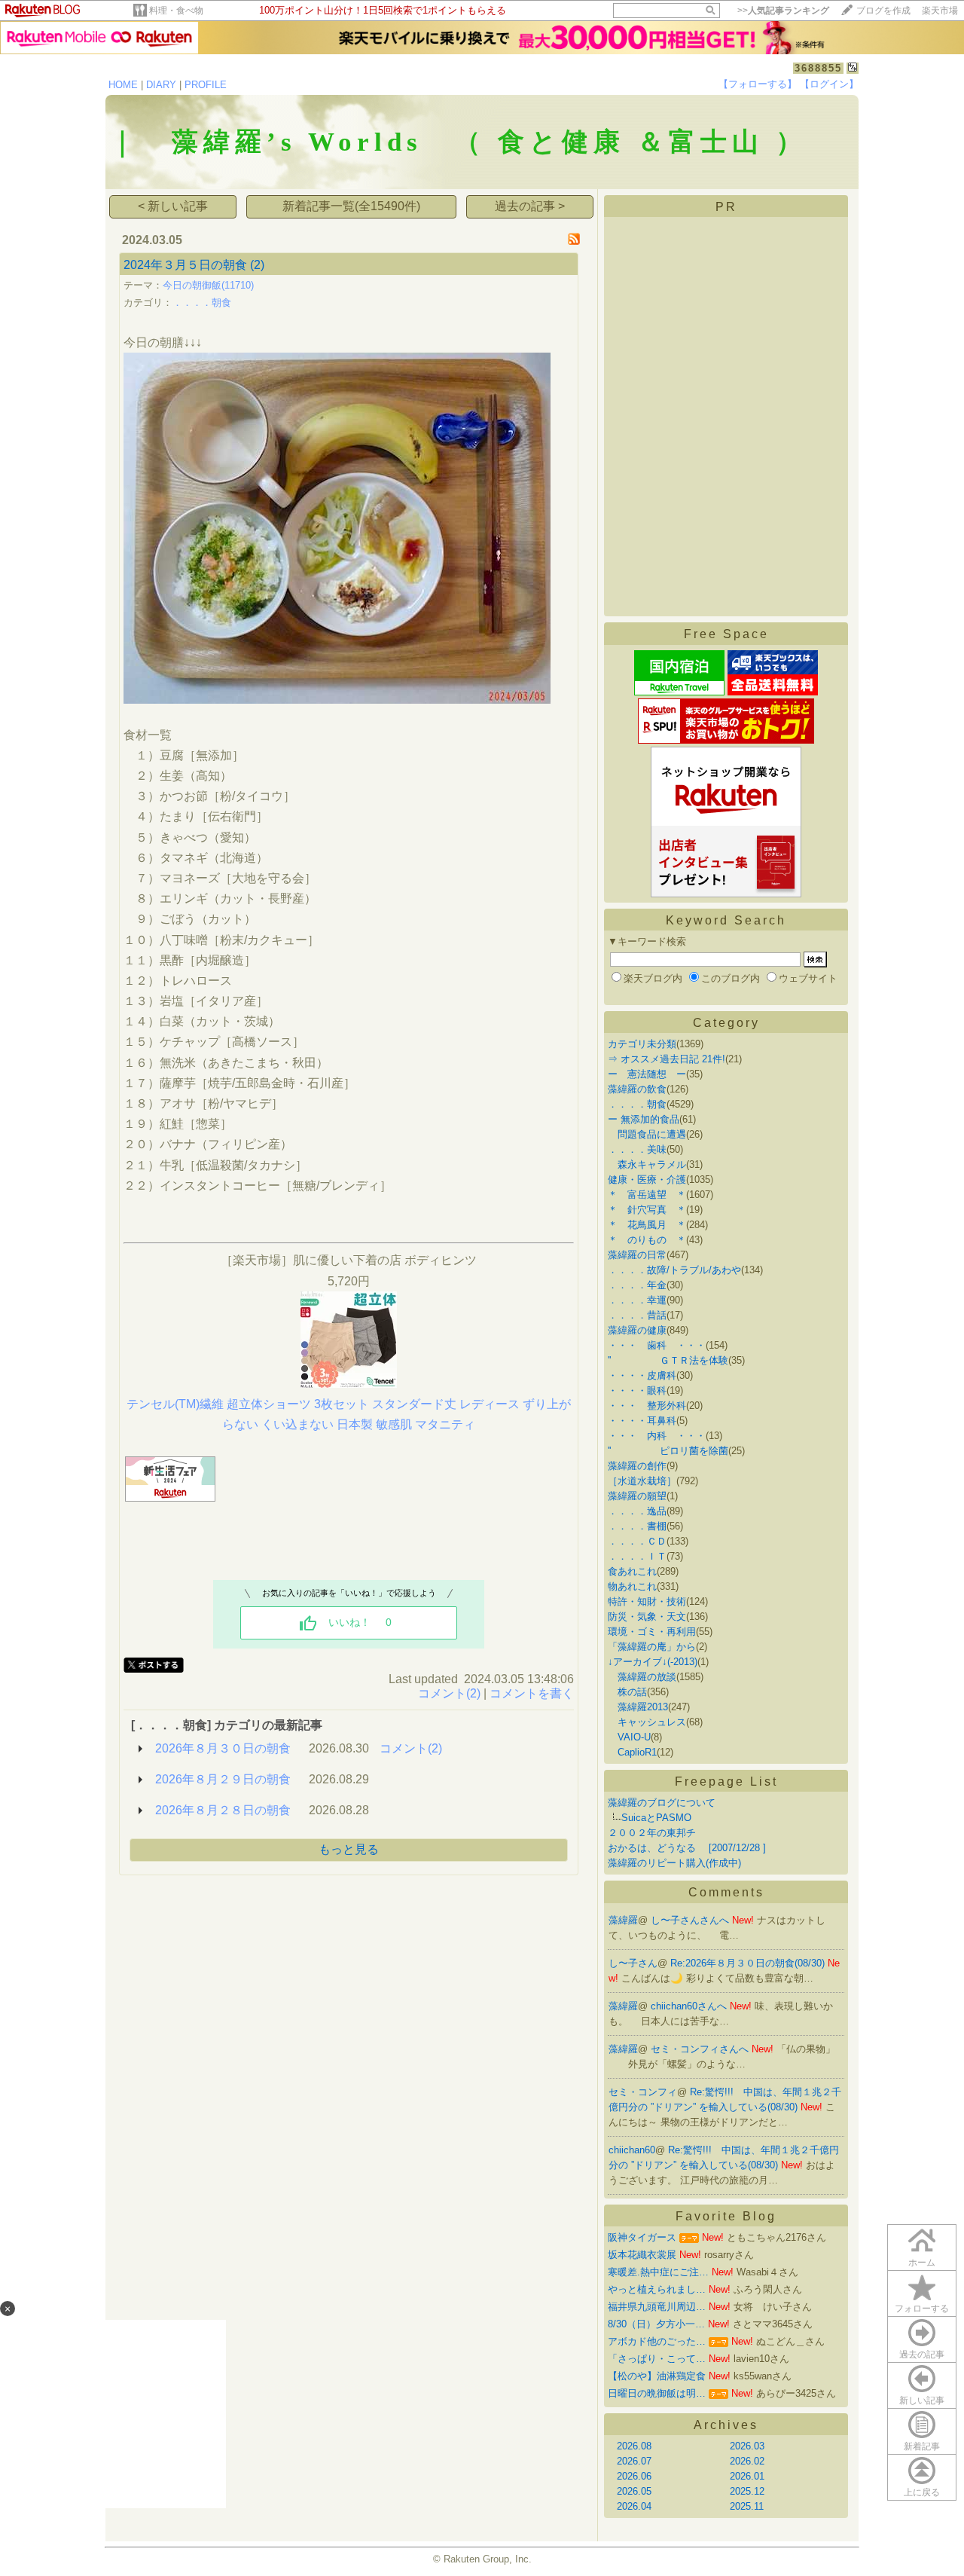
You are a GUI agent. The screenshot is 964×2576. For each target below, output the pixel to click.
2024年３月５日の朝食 (185, 265)
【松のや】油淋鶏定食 (657, 2376)
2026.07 (634, 2461)
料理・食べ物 (176, 11)
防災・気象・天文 (647, 1616)
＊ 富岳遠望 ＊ (647, 1195)
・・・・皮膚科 (642, 1375)
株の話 (627, 1692)
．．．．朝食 (202, 303)
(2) (257, 265)
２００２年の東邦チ (652, 1833)
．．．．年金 (637, 1285)
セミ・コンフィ (643, 2092)
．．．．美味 (637, 1149)
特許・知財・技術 (647, 1601)
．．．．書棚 (637, 1526)
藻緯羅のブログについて (662, 1803)
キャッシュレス (647, 1722)
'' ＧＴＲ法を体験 (668, 1360)
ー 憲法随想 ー (647, 1074)
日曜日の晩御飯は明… (657, 2393)
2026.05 (634, 2491)
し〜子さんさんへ (691, 1920)
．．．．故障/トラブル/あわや (674, 1270)
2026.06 (634, 2476)
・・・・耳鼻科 (642, 1421)
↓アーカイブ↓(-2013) (653, 1662)
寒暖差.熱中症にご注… (658, 2272)
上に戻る (922, 2492)
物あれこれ (632, 1586)
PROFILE (206, 85)
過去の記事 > (530, 206)
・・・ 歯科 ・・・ (657, 1345)
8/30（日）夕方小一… (656, 2324)
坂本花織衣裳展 (642, 2255)
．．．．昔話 (637, 1315)
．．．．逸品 (637, 1511)
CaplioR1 (632, 1752)
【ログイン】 (829, 84)
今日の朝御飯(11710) (208, 285)
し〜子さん (633, 1963)
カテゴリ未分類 (642, 1044)
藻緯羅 (623, 1920)
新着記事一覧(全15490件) (351, 206)
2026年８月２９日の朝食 (223, 1779)
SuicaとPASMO (656, 1818)
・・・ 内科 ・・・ (657, 1436)
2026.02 (747, 2461)
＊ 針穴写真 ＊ (647, 1210)
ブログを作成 (883, 11)
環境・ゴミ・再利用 (652, 1632)
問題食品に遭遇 (647, 1134)
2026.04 (634, 2506)
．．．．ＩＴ (637, 1556)
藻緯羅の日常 (637, 1255)
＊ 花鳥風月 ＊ (647, 1225)
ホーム (922, 2263)
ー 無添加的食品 (644, 1119)
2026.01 (747, 2476)
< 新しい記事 (173, 206)
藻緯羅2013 (638, 1707)
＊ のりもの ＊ (647, 1240)
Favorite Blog (726, 2216)
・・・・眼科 (637, 1390)
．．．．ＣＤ (637, 1541)
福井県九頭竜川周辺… (657, 2307)
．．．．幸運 (637, 1300)
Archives (726, 2425)
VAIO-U (629, 1737)
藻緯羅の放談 (642, 1677)
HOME (123, 85)
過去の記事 (922, 2354)
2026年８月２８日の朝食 (223, 1810)
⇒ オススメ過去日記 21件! (667, 1059)
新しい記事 (922, 2400)
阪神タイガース (642, 2237)
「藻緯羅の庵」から (652, 1647)
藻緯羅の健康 (637, 1330)
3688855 (818, 68)
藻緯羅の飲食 (637, 1089)
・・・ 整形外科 (647, 1406)
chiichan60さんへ (690, 2006)
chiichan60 (632, 2150)
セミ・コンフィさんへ (701, 2049)
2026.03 (747, 2446)
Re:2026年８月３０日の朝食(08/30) (749, 1963)
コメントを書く (532, 1693)
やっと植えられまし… (657, 2289)
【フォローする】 (758, 84)
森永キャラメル (647, 1164)
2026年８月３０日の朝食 (223, 1748)
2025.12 (747, 2491)
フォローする (922, 2309)
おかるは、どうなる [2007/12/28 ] (687, 1848)
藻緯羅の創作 (637, 1466)
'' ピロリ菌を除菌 (668, 1451)
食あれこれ (632, 1571)
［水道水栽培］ (642, 1481)
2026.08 (634, 2446)
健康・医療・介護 (647, 1180)
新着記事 (922, 2446)
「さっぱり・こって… (657, 2359)
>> (783, 11)
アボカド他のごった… (657, 2341)
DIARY (161, 85)
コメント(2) (449, 1693)
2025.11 (747, 2506)
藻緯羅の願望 (637, 1496)
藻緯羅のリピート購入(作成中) (674, 1863)
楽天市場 (940, 11)
